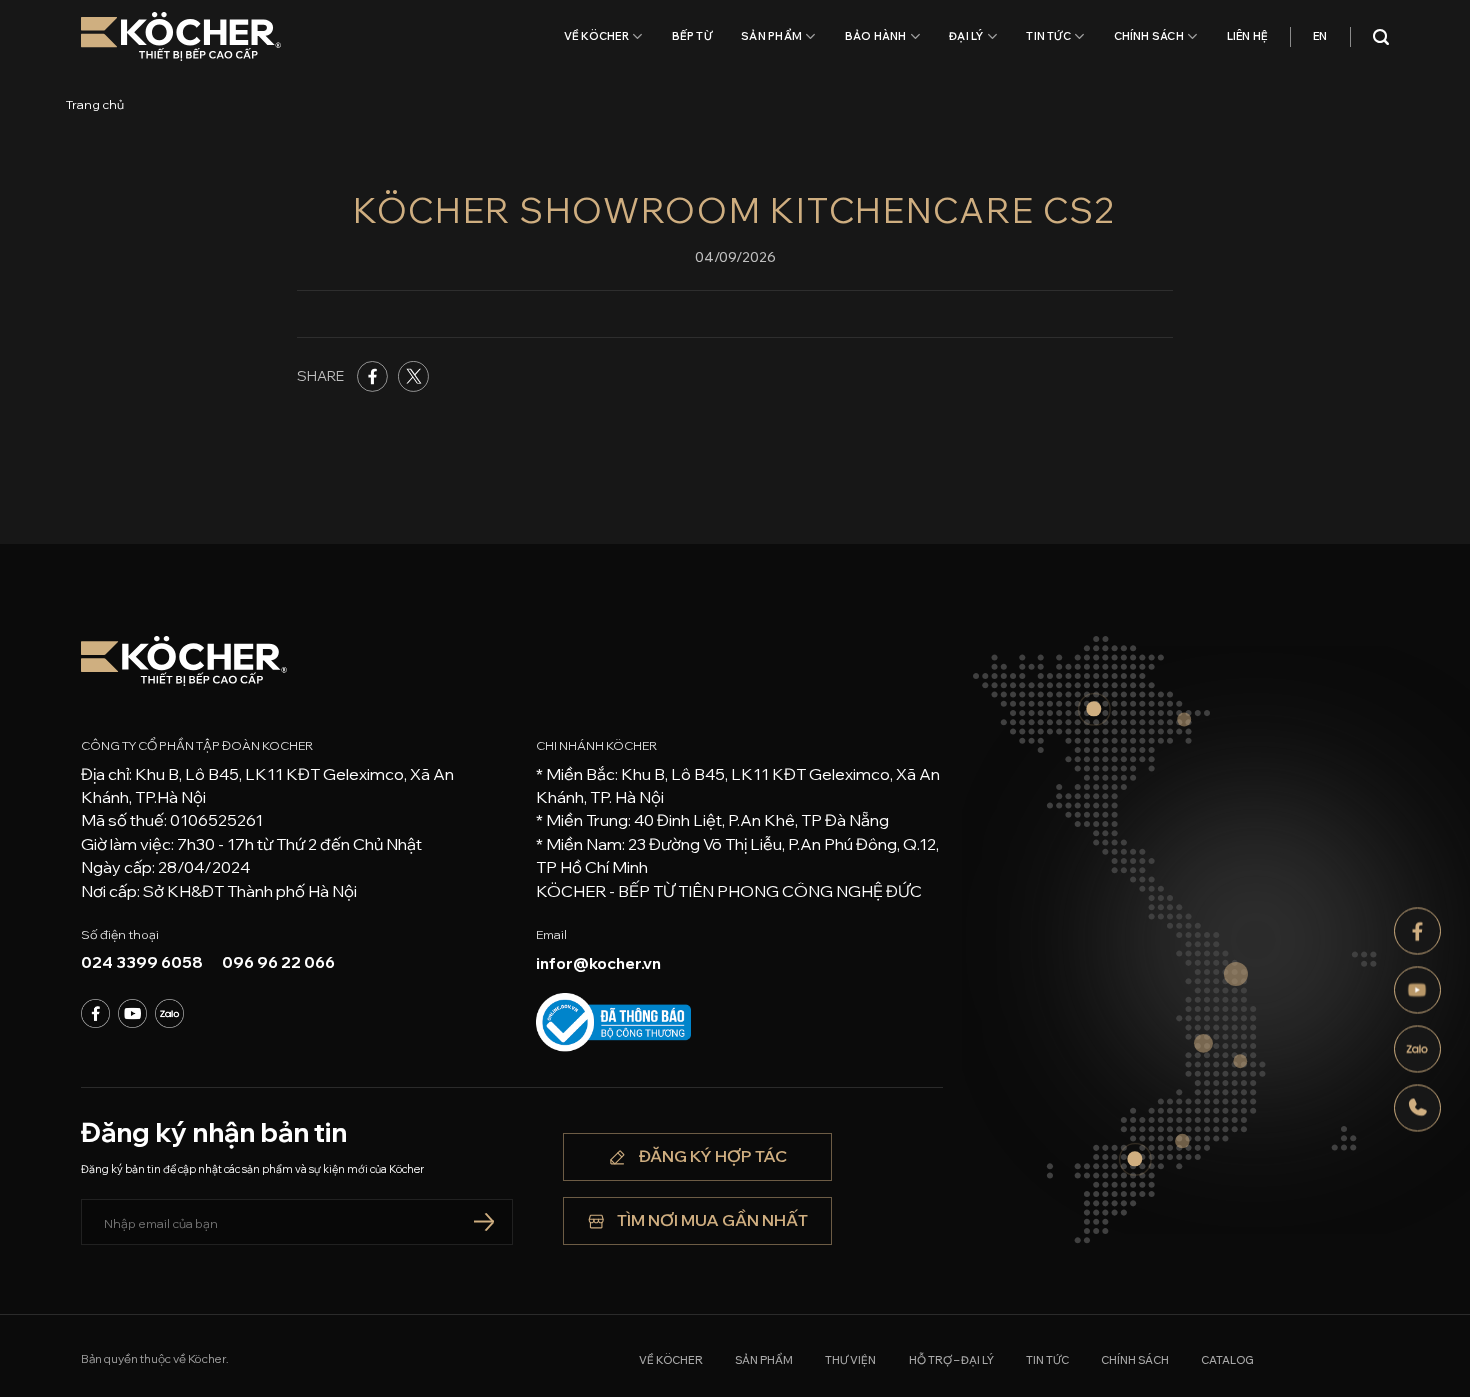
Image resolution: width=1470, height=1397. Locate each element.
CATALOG (1227, 1360)
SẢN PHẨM (771, 36)
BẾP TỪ (692, 36)
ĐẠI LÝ (966, 36)
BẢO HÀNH (876, 36)
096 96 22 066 (278, 962)
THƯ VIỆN (850, 1360)
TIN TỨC (1048, 36)
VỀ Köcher (596, 36)
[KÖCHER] (181, 36)
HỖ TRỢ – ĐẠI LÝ (951, 1360)
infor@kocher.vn (598, 963)
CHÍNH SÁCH (1149, 36)
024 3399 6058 (142, 962)
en (1320, 36)
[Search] (1381, 37)
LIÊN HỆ (1248, 36)
